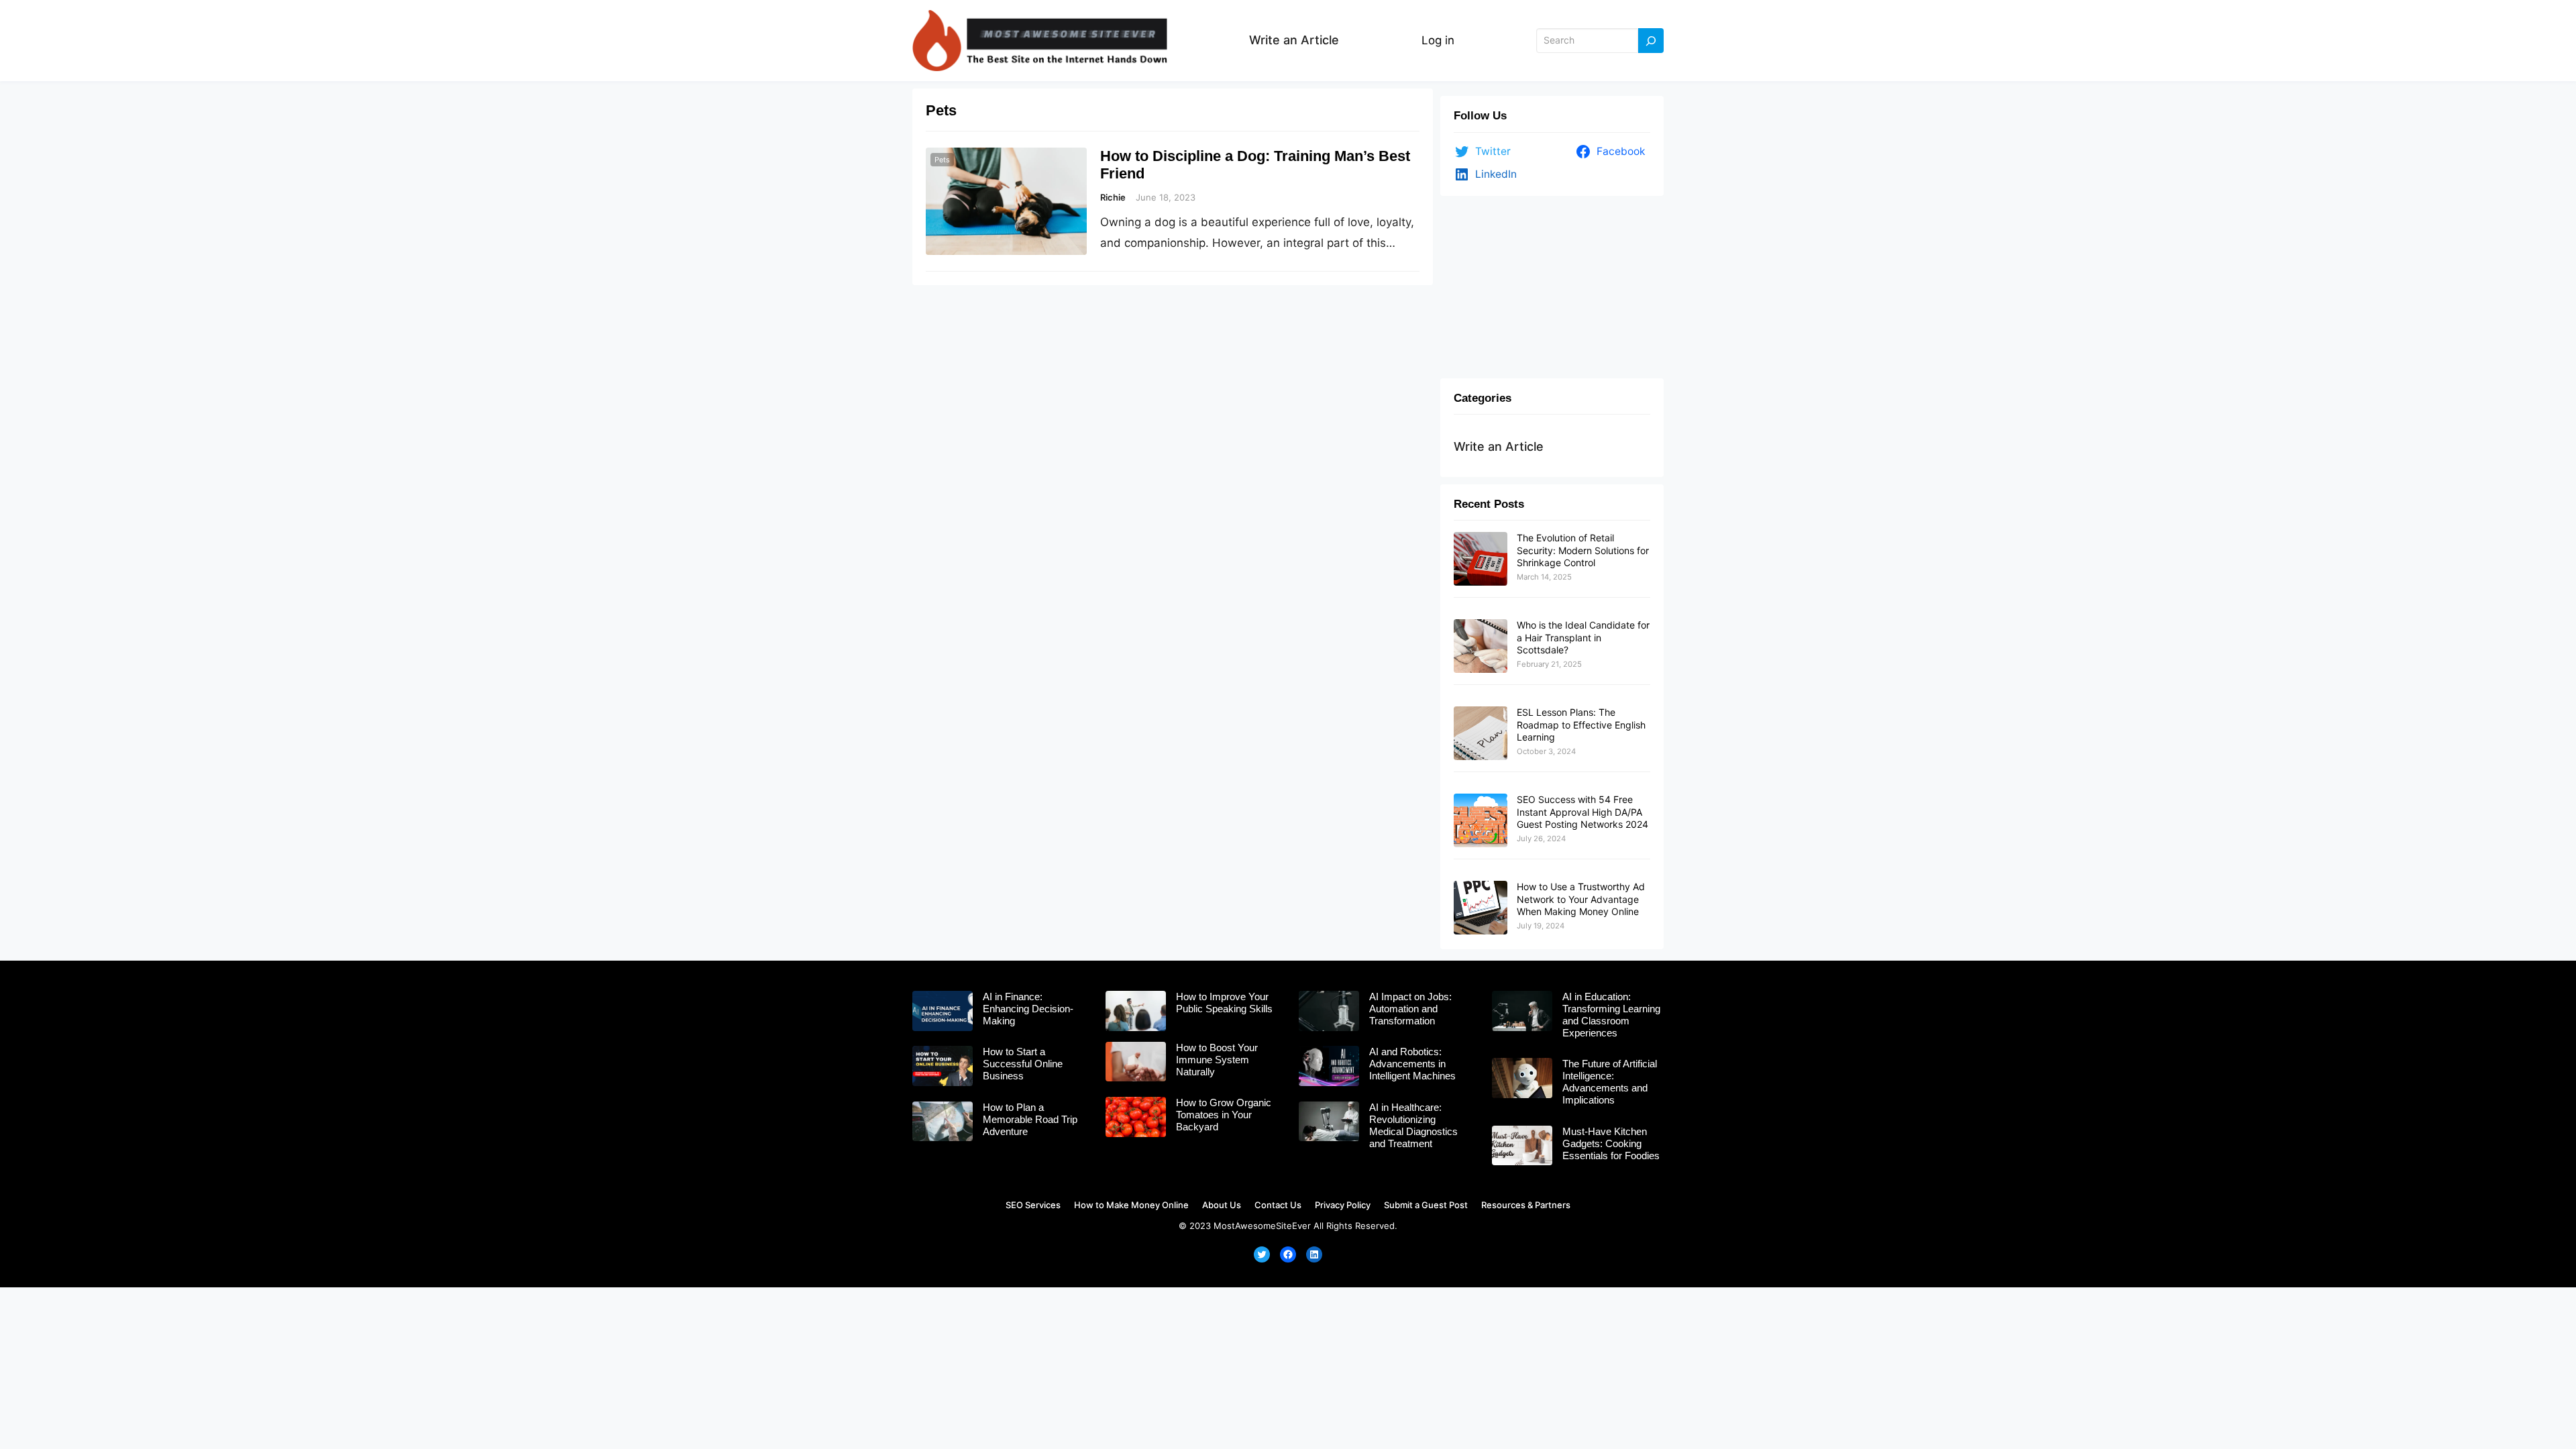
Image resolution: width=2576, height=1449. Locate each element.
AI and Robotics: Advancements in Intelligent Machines (1412, 1064)
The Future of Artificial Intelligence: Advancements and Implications (1610, 1082)
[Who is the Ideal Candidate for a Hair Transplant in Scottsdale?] (1481, 647)
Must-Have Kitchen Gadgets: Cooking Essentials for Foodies (1611, 1143)
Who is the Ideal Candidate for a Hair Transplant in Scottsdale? (1583, 637)
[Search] (1651, 41)
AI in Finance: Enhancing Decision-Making (1028, 1009)
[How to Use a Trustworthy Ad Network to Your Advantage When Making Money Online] (1481, 908)
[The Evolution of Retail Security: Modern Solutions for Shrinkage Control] (1481, 559)
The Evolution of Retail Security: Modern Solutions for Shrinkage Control (1583, 550)
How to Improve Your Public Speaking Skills (1224, 1003)
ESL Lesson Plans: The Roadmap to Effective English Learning (1581, 724)
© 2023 (1195, 1226)
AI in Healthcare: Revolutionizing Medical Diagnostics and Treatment (1413, 1125)
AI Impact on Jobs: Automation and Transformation (1410, 1009)
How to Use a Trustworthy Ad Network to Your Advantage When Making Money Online (1581, 899)
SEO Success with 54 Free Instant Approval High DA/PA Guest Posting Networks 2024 (1582, 811)
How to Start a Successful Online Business (1023, 1064)
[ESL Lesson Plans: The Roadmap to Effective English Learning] (1481, 734)
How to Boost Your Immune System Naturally (1217, 1060)
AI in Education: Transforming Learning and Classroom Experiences (1611, 1015)
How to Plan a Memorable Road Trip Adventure (1030, 1119)
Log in (1438, 40)
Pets (942, 160)
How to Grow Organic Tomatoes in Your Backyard (1224, 1115)
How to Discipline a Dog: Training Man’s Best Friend (1255, 165)
